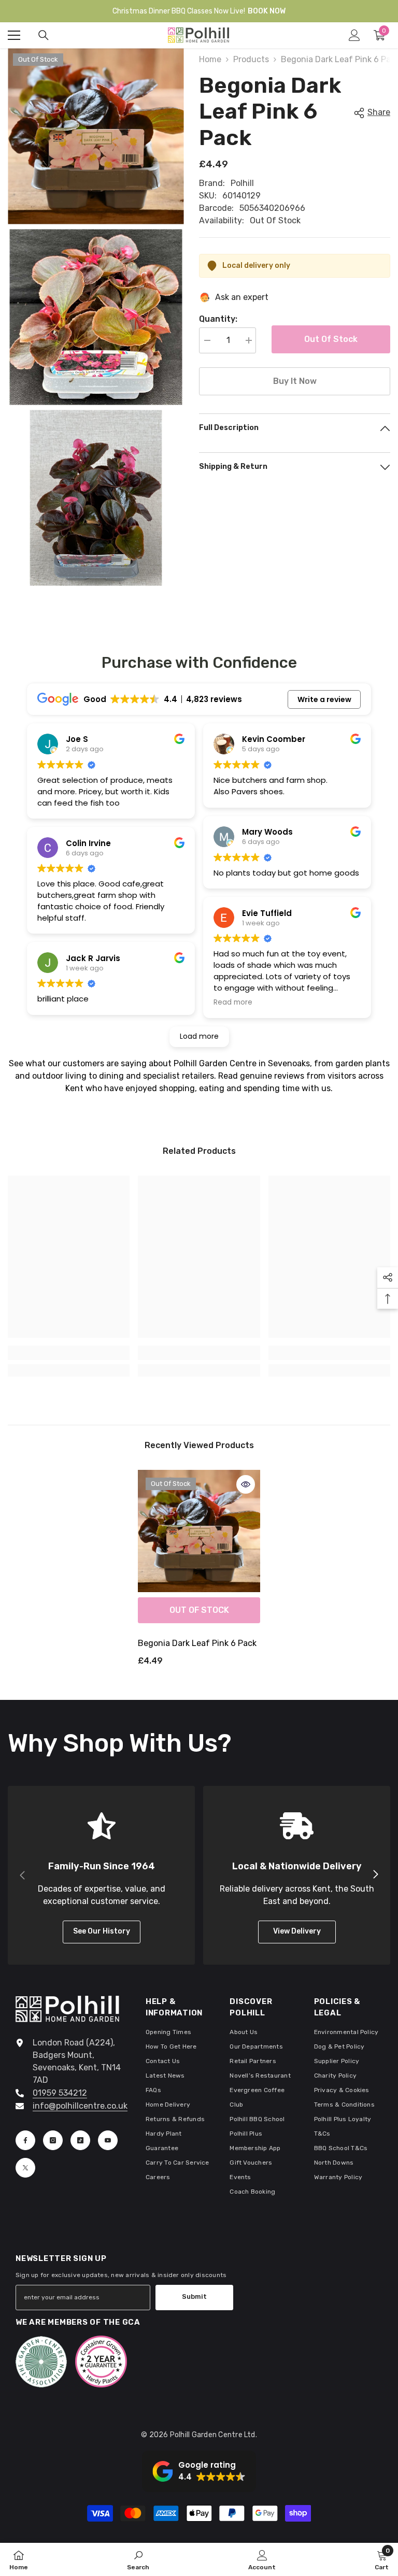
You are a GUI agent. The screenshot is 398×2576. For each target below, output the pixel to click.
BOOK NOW (267, 11)
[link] (69, 1353)
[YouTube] (108, 2140)
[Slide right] (375, 1875)
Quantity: (218, 319)
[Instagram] (53, 2140)
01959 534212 (60, 2093)
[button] (199, 2471)
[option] (199, 1572)
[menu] (14, 35)
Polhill (242, 183)
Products (251, 59)
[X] (25, 2168)
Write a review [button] (324, 699)
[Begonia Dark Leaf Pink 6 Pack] (199, 1531)
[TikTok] (80, 2140)
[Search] (44, 35)
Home (210, 59)
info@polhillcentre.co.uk (80, 2106)
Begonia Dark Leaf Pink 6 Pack (197, 1643)
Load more (199, 1036)
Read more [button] (233, 1003)
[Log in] (354, 35)
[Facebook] (25, 2140)
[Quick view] (246, 1484)
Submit (194, 2296)
